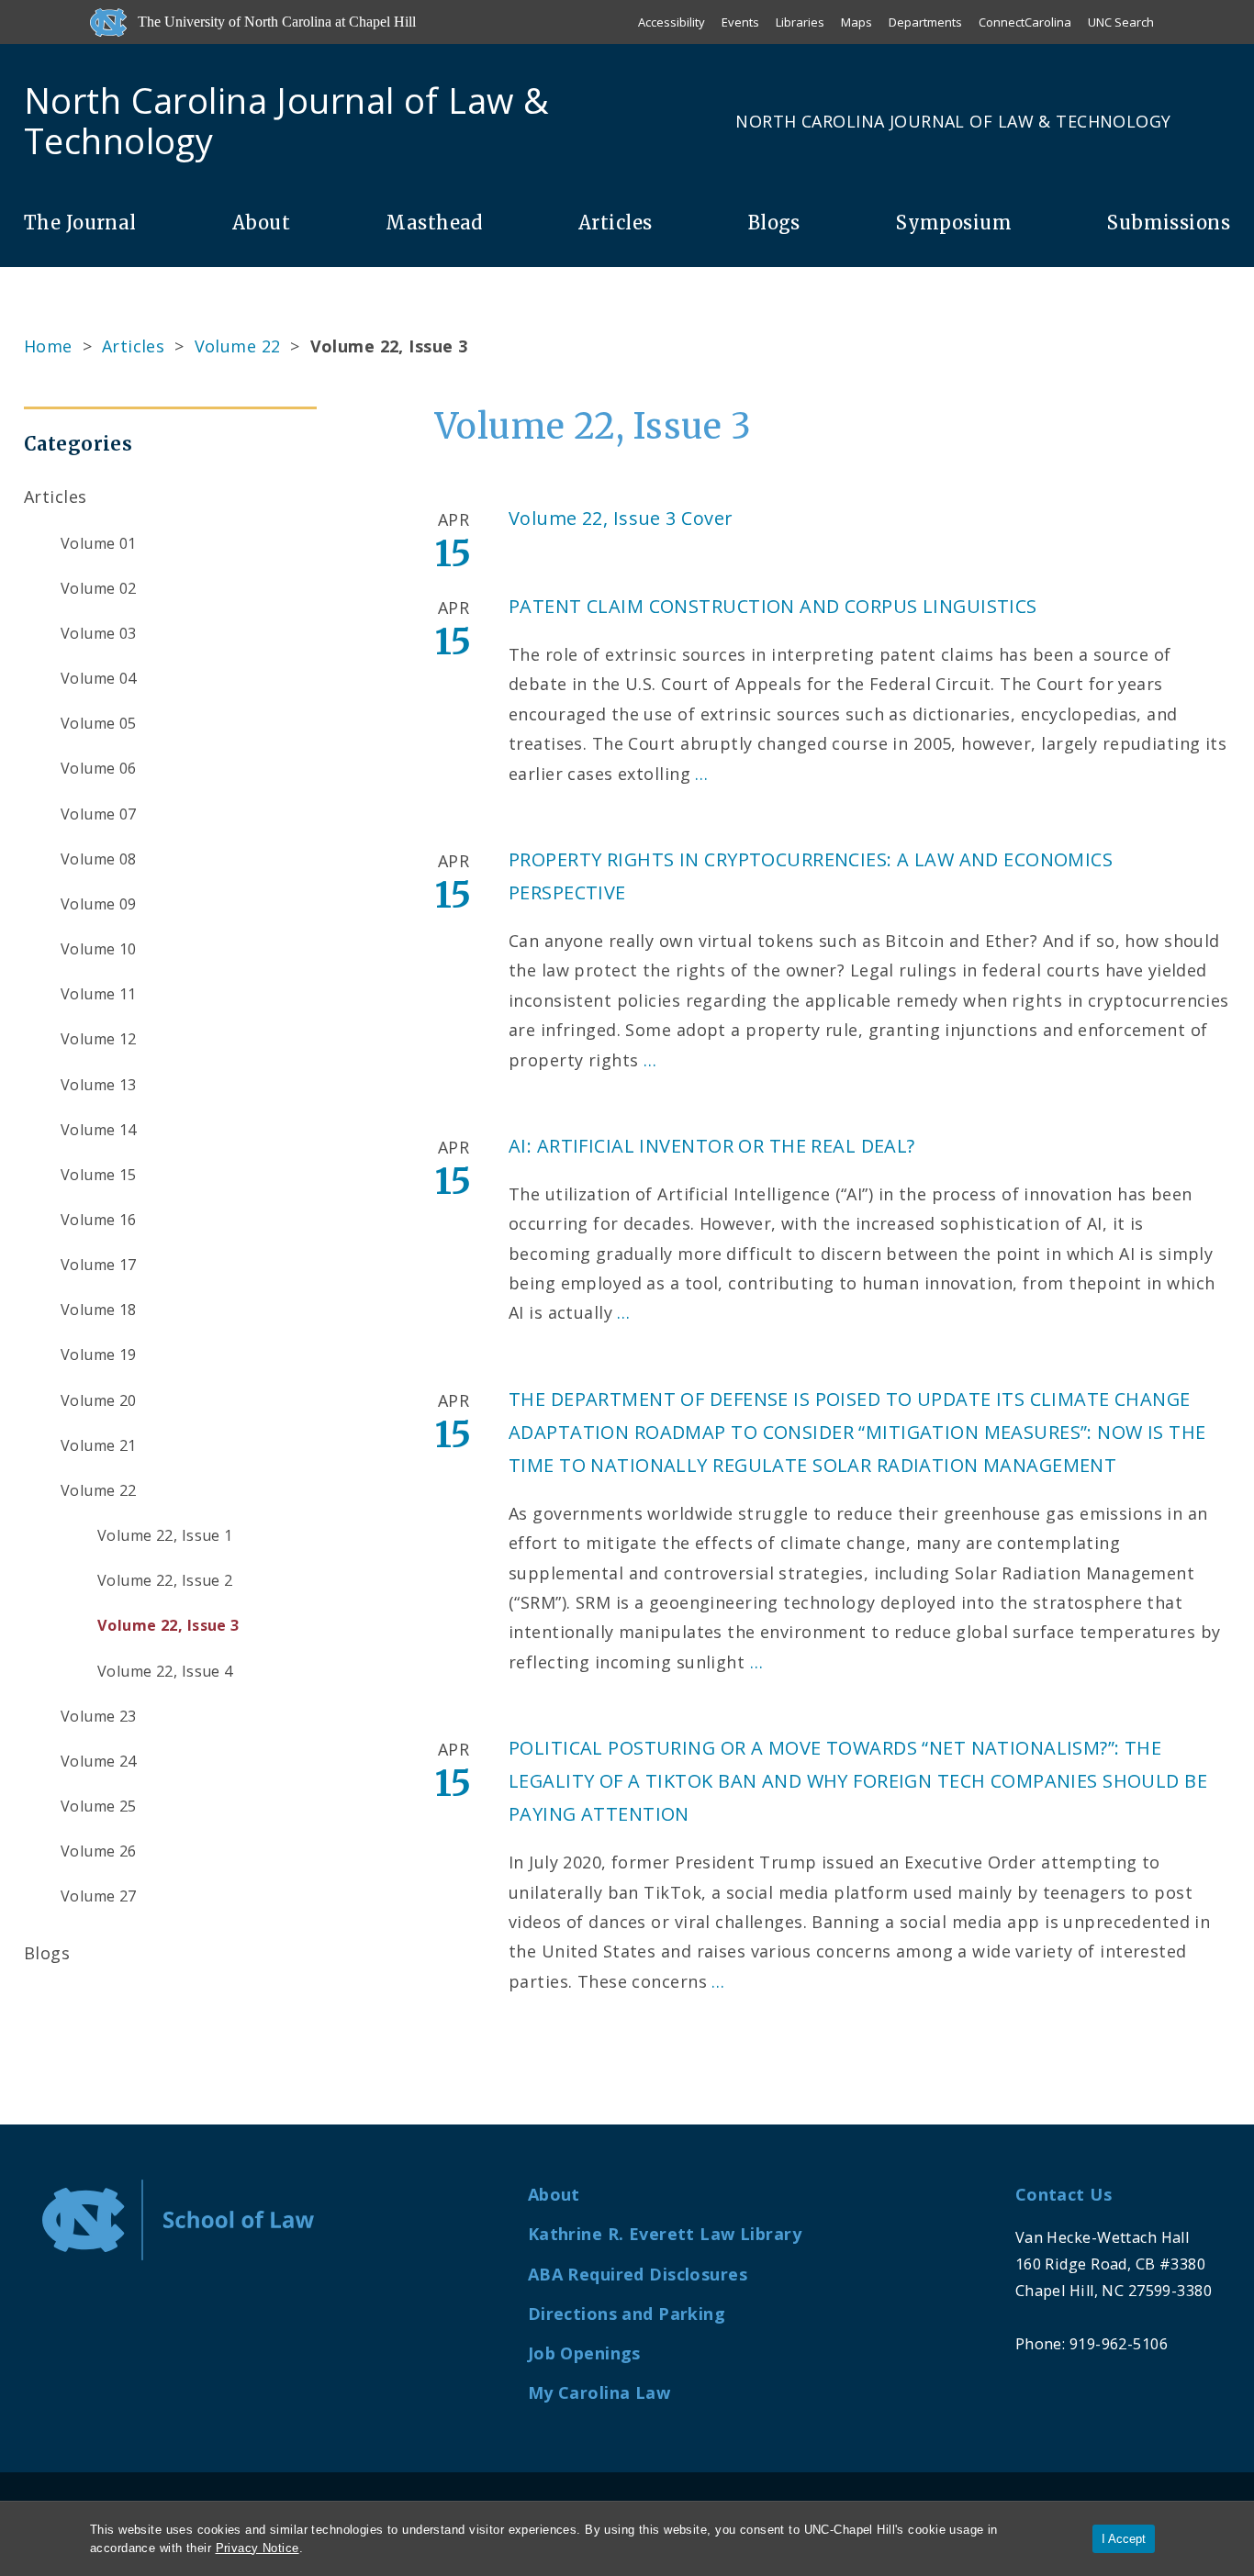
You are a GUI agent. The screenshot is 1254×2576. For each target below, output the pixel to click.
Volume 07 (99, 814)
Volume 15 (99, 1175)
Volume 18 (99, 1310)
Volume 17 (99, 1265)
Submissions (1169, 223)
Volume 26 (99, 1851)
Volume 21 (99, 1445)
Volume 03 (99, 633)
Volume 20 (99, 1400)
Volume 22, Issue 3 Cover (621, 518)
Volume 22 (238, 346)
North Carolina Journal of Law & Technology (953, 121)
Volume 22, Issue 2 (165, 1580)
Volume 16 (99, 1220)
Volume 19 (99, 1355)
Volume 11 (99, 994)
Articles (615, 223)
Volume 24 (99, 1761)
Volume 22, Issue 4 (165, 1671)
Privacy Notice (258, 2548)
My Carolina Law (599, 2392)
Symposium (954, 223)
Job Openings (584, 2353)
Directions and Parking (627, 2314)
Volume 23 (99, 1716)
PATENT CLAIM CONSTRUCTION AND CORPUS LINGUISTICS (773, 606)
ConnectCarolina (1025, 22)
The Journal (80, 223)
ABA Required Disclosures (638, 2274)
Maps (857, 22)
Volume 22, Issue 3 (168, 1625)
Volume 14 (99, 1130)
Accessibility (672, 22)
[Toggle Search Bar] (1223, 121)
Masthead (434, 223)
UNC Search (1121, 22)
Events (740, 22)
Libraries (800, 22)
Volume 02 (99, 588)
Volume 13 (99, 1085)
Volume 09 (99, 904)
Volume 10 (99, 949)
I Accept (1124, 2539)
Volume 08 (99, 859)
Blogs (774, 223)
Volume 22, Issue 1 (165, 1535)
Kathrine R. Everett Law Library (665, 2234)
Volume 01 (99, 543)
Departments (925, 22)
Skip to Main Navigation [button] (100, 59)
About (261, 223)
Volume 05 (99, 723)
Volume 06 (99, 768)
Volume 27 (99, 1896)
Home (48, 346)
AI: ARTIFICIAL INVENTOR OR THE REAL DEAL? (712, 1146)
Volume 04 (99, 678)
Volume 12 (99, 1039)
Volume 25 (99, 1806)
